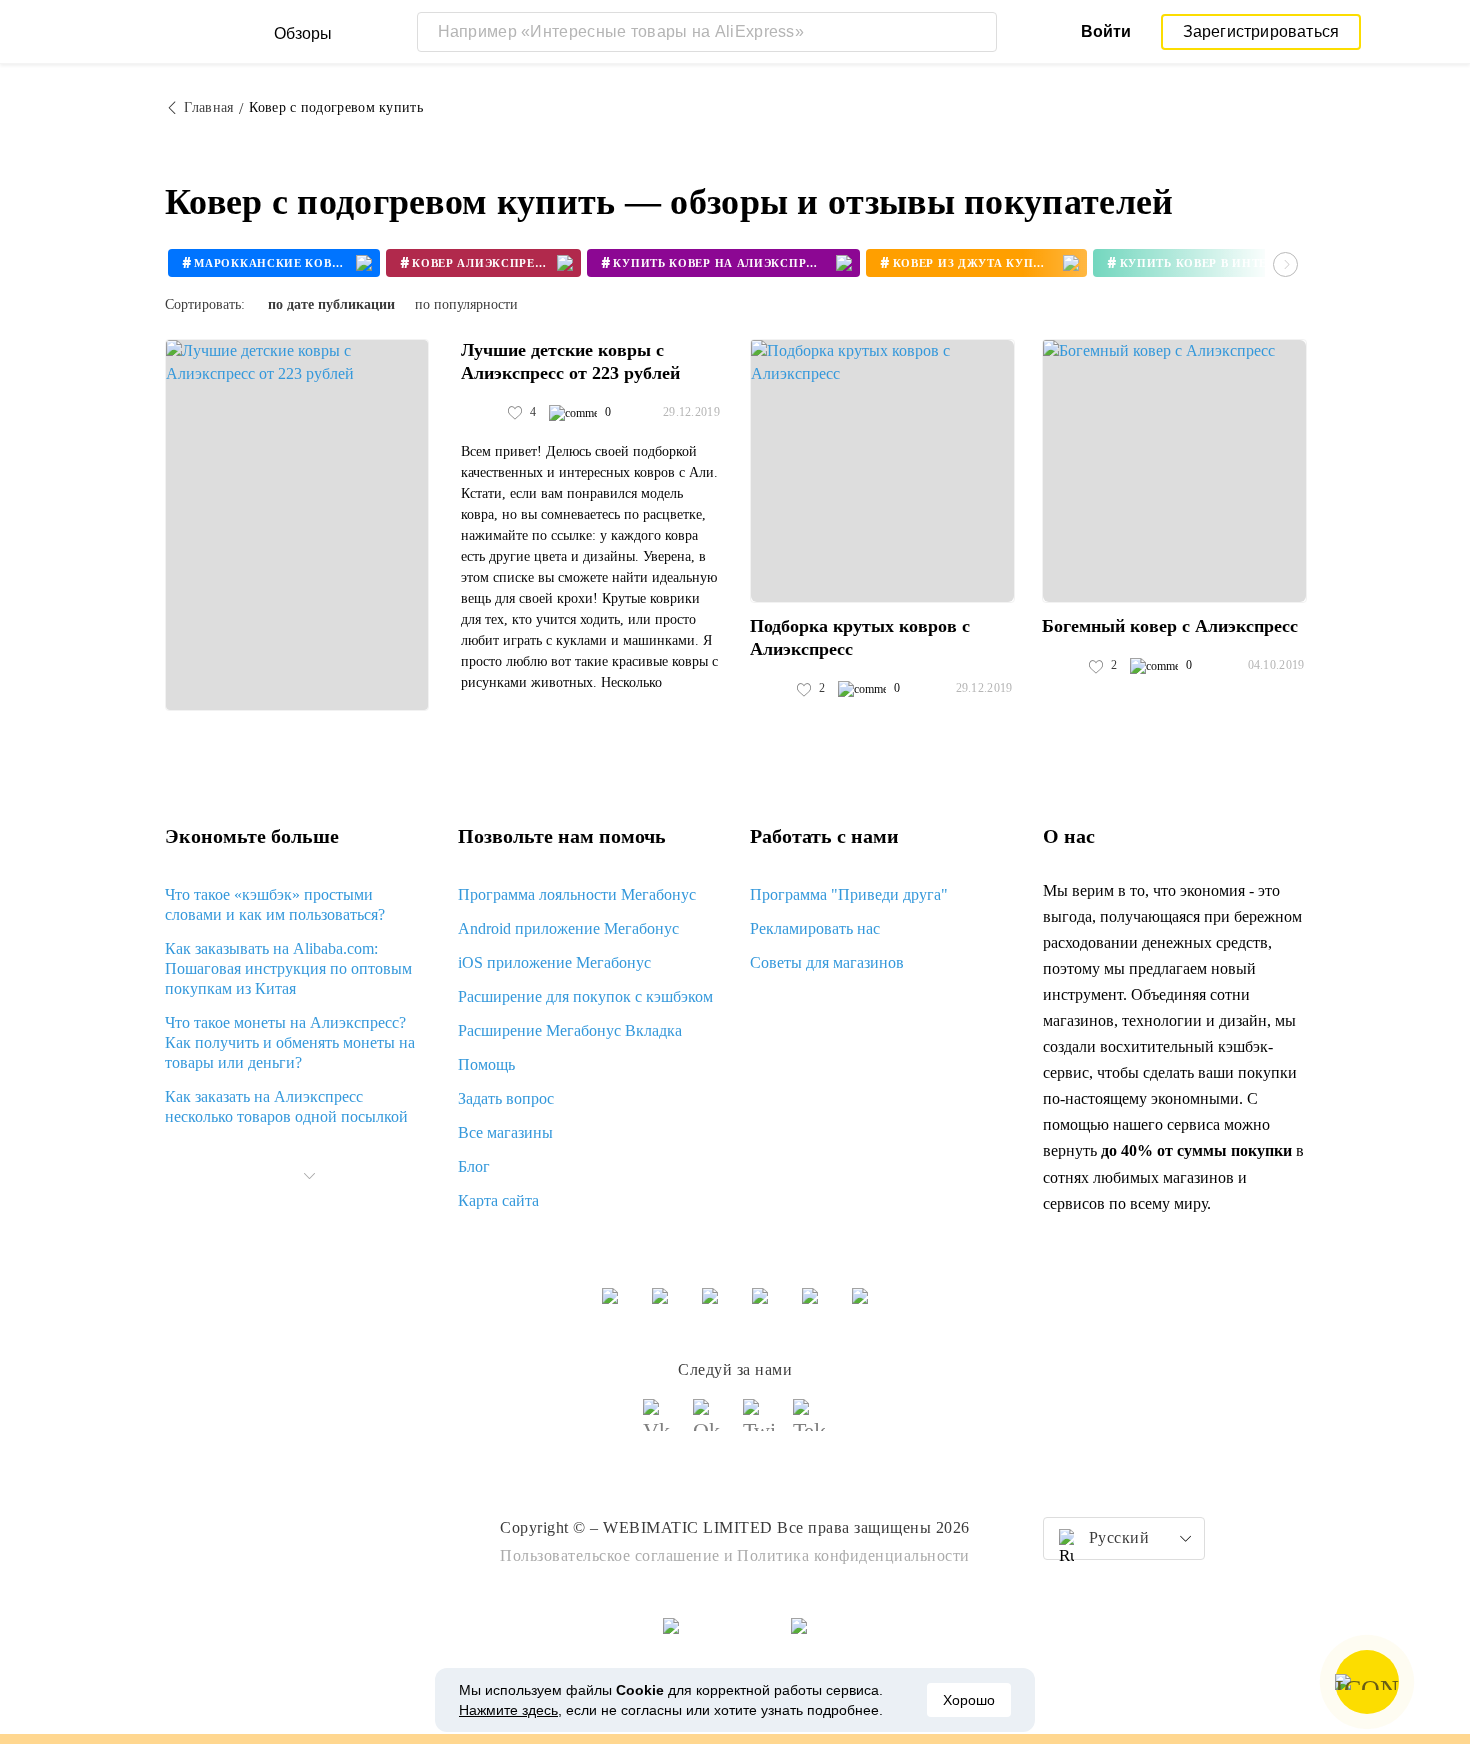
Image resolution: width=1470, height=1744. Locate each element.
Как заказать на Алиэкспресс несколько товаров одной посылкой (286, 1106)
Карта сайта (498, 1200)
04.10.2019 (1276, 665)
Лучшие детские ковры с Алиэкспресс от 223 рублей (570, 361)
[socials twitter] (760, 1424)
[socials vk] (660, 1424)
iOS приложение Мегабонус (554, 962)
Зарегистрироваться (1261, 31)
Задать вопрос (506, 1098)
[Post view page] (297, 525)
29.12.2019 (691, 412)
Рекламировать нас (815, 928)
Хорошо (969, 1700)
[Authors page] (482, 413)
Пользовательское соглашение (610, 1555)
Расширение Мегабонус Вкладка (570, 1030)
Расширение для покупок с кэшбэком (585, 996)
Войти (1106, 31)
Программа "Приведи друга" (849, 894)
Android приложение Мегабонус (568, 928)
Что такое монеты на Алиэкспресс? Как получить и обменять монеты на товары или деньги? (290, 1042)
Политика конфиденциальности (853, 1555)
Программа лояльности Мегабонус (577, 894)
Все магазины (505, 1132)
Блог (474, 1166)
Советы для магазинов (827, 962)
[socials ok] (710, 1424)
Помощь (486, 1064)
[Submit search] (977, 32)
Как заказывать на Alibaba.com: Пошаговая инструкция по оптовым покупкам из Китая (288, 968)
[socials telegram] (810, 1424)
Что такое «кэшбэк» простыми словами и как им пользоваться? (275, 904)
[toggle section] (309, 1176)
